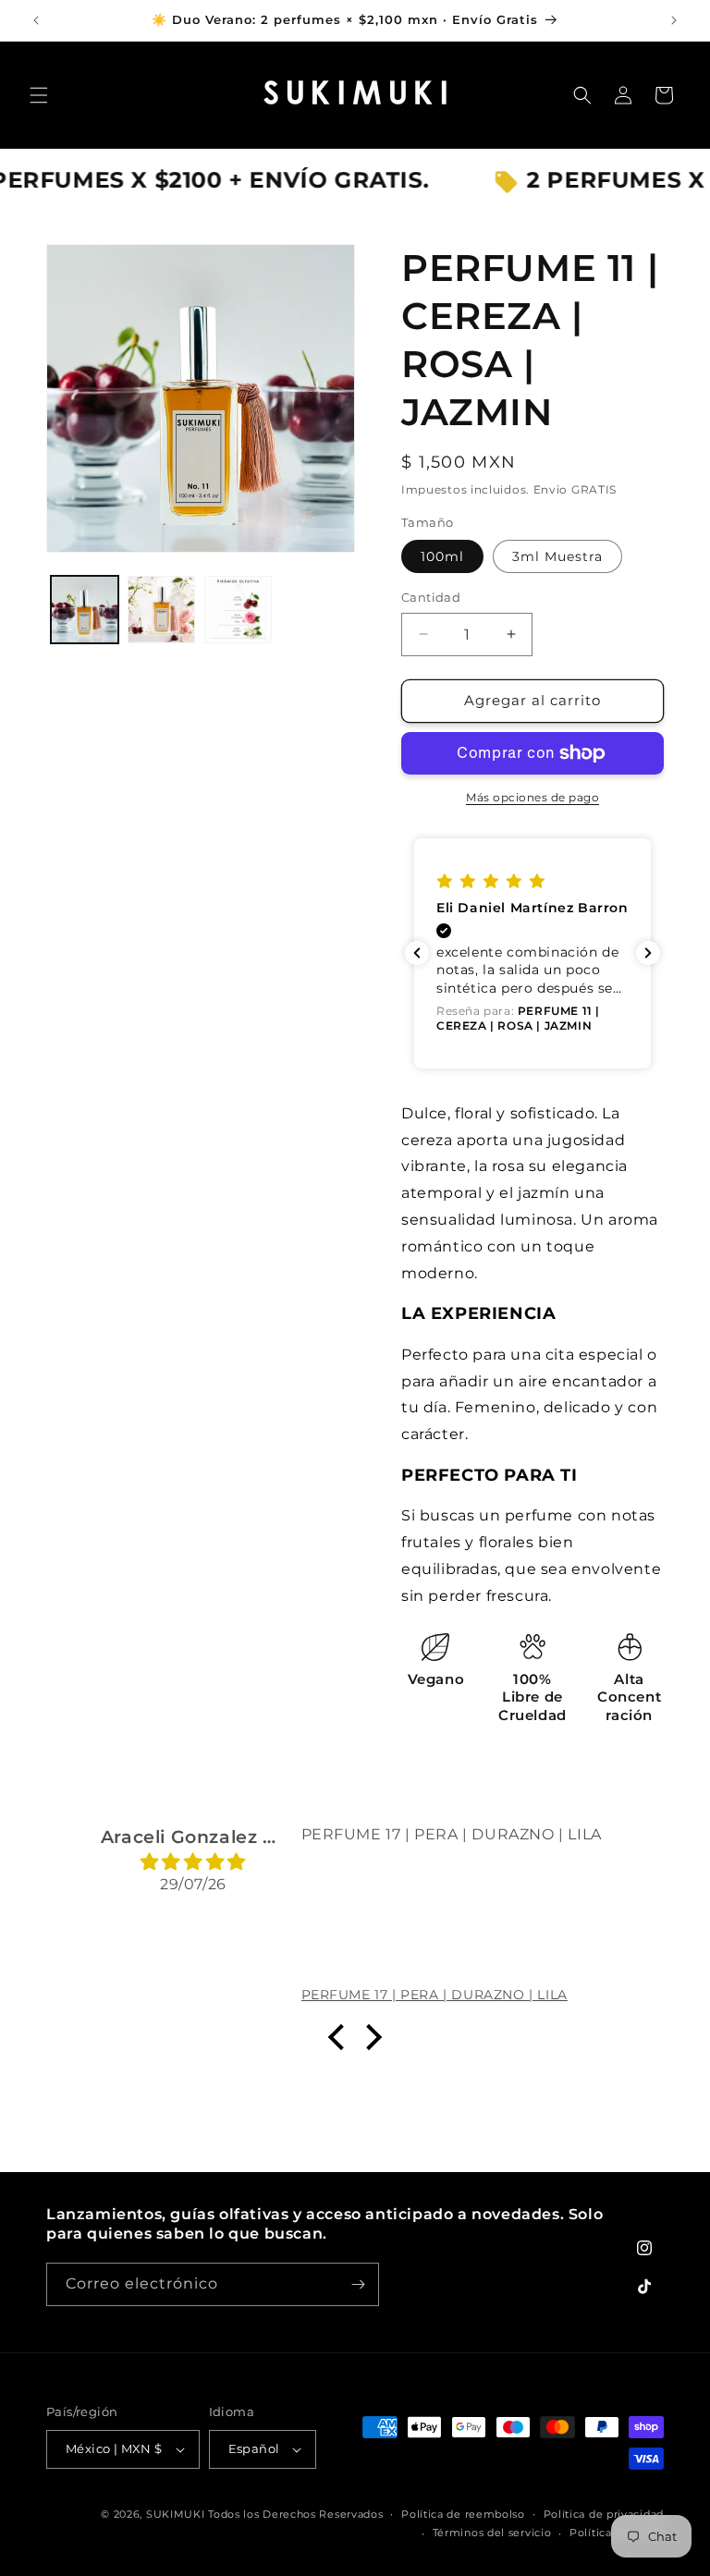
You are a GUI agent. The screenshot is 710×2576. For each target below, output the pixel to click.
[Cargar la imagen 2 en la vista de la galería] (161, 610)
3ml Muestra (557, 556)
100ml (442, 556)
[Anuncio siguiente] (674, 20)
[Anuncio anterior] (36, 20)
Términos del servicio (492, 2533)
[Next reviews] (648, 953)
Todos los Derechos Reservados (295, 2514)
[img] (193, 1862)
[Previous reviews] (417, 953)
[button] (39, 95)
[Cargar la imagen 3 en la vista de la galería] (238, 610)
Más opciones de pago (532, 797)
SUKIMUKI (176, 2514)
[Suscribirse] (358, 2284)
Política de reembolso (463, 2514)
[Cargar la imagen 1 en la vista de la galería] (85, 610)
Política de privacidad (604, 2514)
